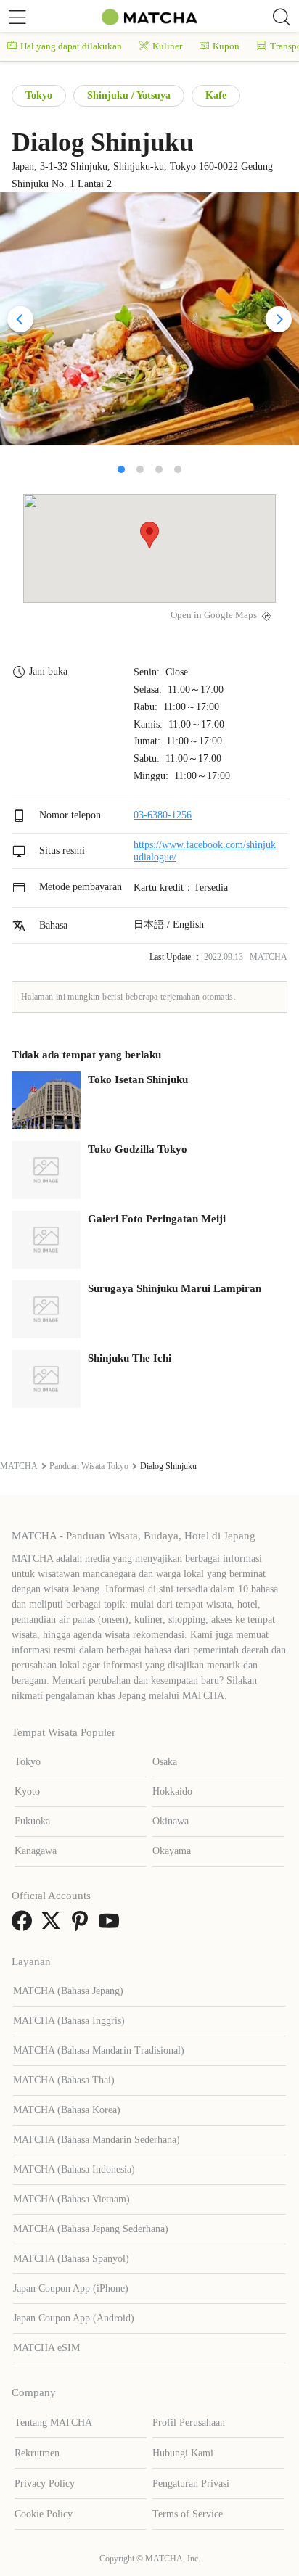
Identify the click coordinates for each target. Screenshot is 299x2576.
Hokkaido (172, 1791)
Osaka (165, 1762)
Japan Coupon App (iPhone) (71, 2288)
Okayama (172, 1851)
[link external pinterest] (83, 1926)
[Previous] (20, 319)
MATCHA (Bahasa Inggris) (69, 2021)
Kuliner (167, 46)
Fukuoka (32, 1821)
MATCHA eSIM (46, 2348)
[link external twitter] (54, 1926)
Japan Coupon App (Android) (74, 2318)
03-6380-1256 (163, 815)
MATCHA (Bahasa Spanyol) (71, 2259)
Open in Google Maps (214, 615)
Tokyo (39, 95)
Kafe (216, 95)
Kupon (226, 46)
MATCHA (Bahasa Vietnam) (71, 2199)
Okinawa (171, 1821)
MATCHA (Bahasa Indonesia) (74, 2169)
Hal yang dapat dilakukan (71, 46)
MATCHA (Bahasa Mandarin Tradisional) (99, 2050)
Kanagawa (36, 1851)
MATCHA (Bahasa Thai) (64, 2080)
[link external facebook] (25, 1926)
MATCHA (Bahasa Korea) (67, 2110)
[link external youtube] (112, 1926)
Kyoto (27, 1791)
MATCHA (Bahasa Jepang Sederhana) (91, 2229)
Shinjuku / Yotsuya (129, 95)
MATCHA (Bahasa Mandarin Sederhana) (97, 2140)
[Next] (279, 319)
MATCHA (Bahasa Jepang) (68, 1991)
